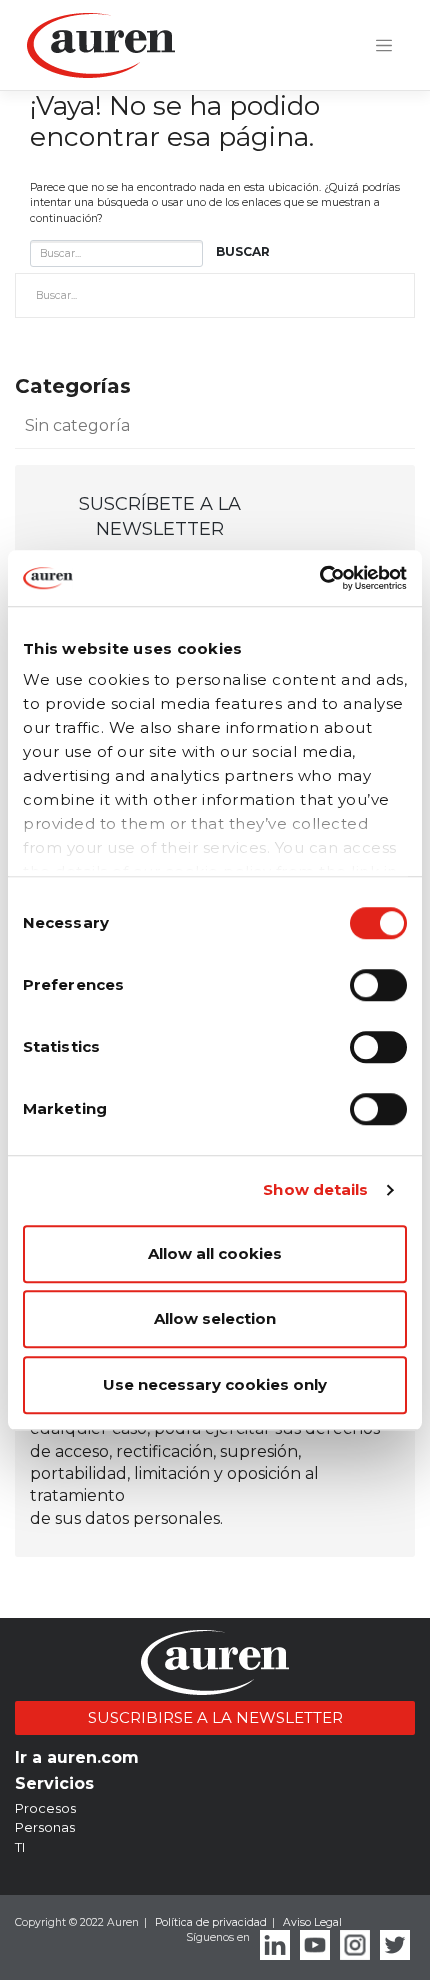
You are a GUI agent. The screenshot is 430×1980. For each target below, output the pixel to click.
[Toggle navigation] (384, 46)
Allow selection (215, 1318)
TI (20, 1847)
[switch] (378, 985)
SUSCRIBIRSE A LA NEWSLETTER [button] (215, 1717)
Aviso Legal (312, 1922)
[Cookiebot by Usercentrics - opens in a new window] (319, 578)
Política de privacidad (211, 1922)
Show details (315, 1189)
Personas (45, 1827)
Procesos (45, 1808)
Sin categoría (77, 425)
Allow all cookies (215, 1253)
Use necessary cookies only (215, 1384)
